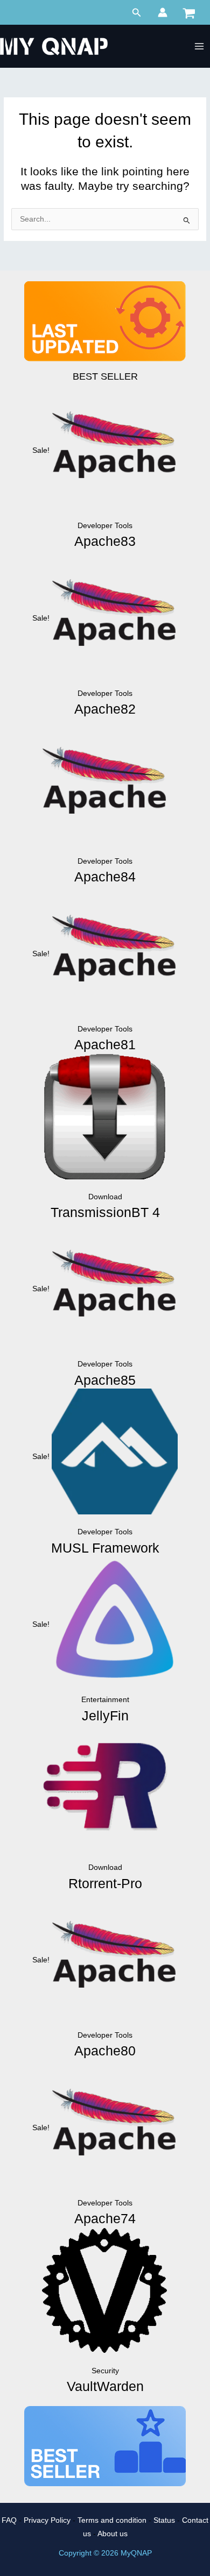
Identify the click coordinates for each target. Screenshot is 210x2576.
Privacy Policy (47, 2520)
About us (113, 2534)
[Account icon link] (163, 12)
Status (164, 2520)
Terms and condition (112, 2520)
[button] (137, 13)
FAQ (9, 2520)
